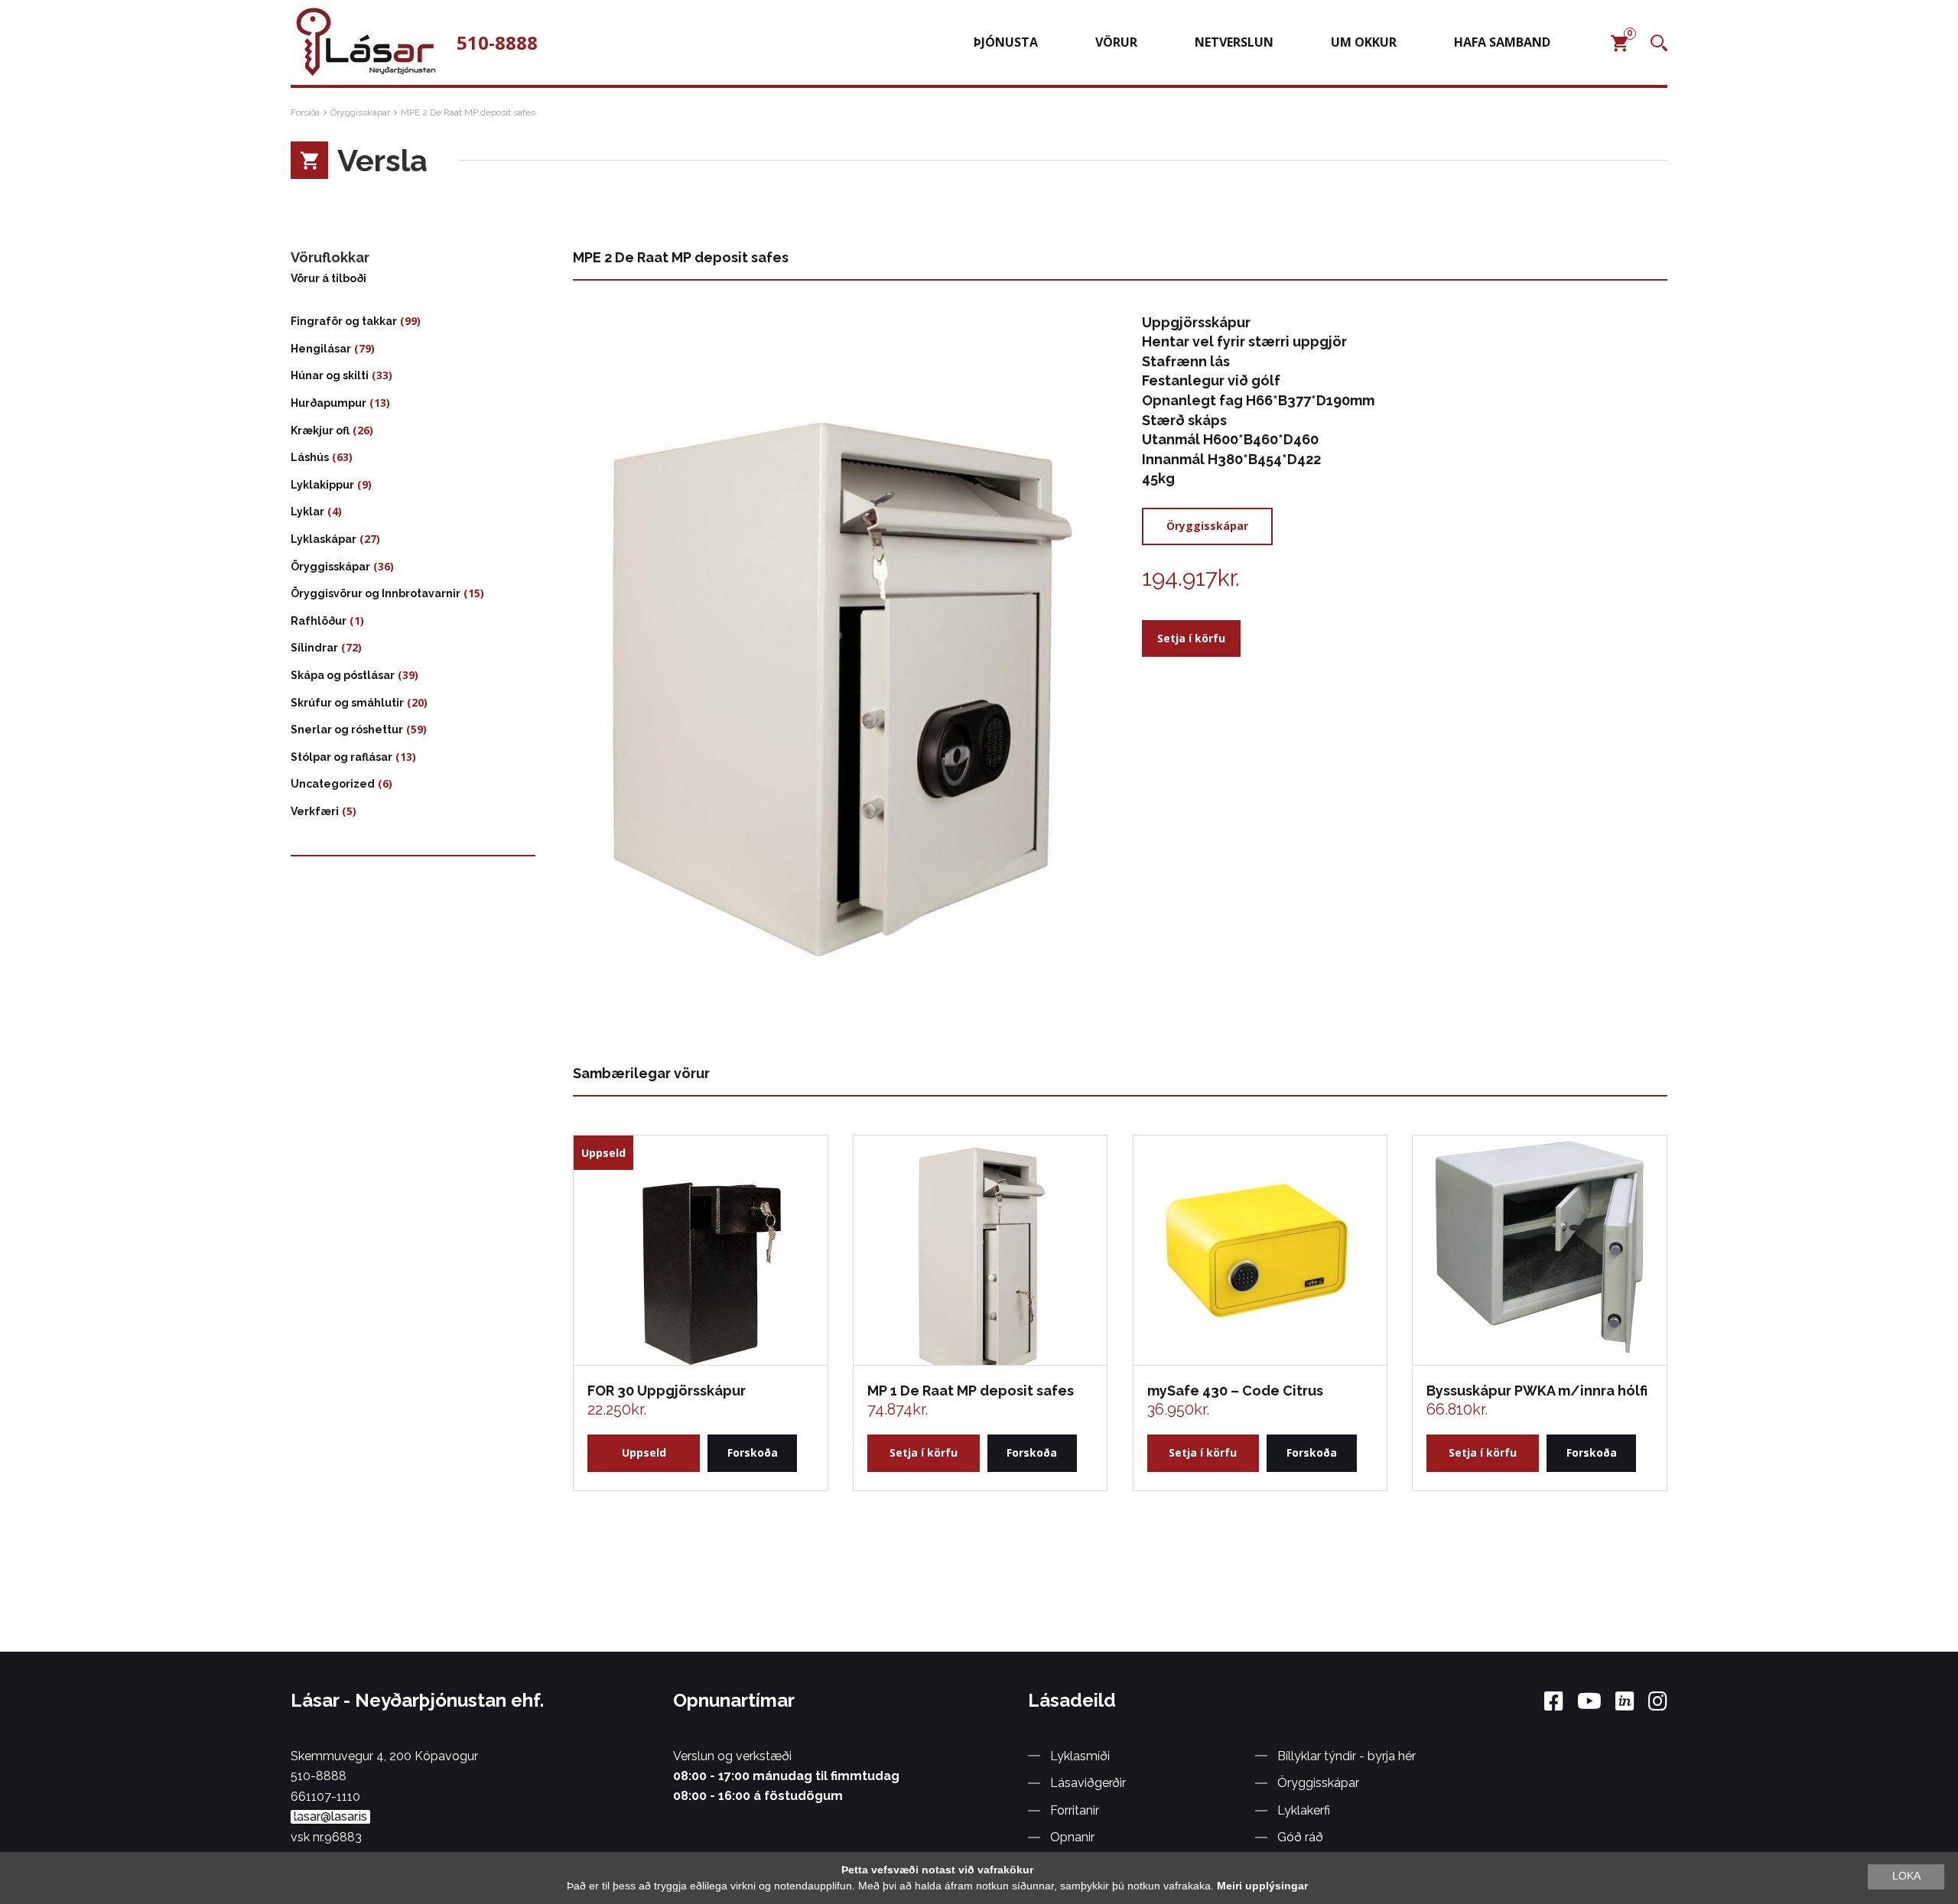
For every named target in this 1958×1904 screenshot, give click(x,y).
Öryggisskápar (360, 112)
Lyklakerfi (1304, 1810)
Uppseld (644, 1452)
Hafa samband (1502, 42)
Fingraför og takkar (344, 321)
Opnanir (1072, 1837)
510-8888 (497, 43)
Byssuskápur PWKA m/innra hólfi (1537, 1391)
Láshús (310, 457)
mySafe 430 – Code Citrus (1235, 1391)
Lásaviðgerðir (1088, 1783)
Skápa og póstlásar (343, 675)
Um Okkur (1364, 42)
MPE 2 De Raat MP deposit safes (468, 112)
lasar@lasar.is (330, 1817)
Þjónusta (1006, 42)
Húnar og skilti (330, 375)
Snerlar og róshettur (347, 729)
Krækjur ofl (320, 431)
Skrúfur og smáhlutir (347, 703)
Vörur (1116, 42)
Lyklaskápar (324, 539)
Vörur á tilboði (329, 278)
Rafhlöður (319, 621)
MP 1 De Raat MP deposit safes (971, 1391)
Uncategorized (333, 784)
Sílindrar (314, 648)
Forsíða (305, 112)
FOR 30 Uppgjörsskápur (667, 1391)
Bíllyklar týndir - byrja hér (1347, 1756)
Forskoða (753, 1452)
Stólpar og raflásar (342, 757)
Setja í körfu (1191, 638)
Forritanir (1075, 1810)
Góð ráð (1300, 1837)
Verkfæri (315, 811)
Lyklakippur (322, 485)
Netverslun (1234, 42)
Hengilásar (321, 349)
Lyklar (307, 512)
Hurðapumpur (329, 403)
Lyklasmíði (1080, 1756)
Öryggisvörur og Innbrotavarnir (376, 593)
